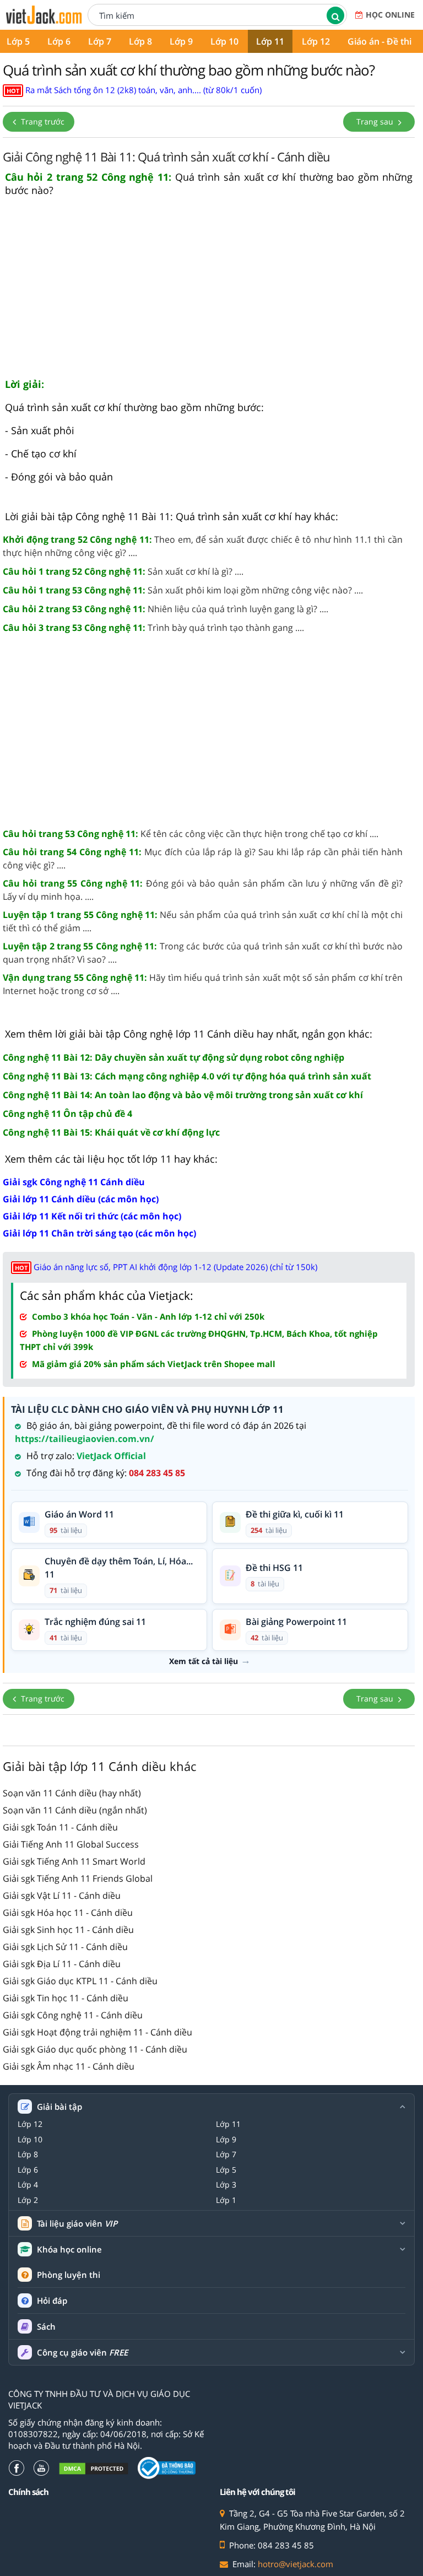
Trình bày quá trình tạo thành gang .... (153, 628)
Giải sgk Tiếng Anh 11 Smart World (74, 1861)
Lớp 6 (59, 41)
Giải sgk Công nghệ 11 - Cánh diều (73, 2015)
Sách (46, 2326)
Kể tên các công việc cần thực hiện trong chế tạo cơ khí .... (191, 834)
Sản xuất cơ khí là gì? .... (123, 571)
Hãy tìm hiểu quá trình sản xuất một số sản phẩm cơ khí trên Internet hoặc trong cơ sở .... (203, 984)
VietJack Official (111, 1456)
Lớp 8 (140, 41)
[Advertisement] (209, 292)
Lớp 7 (100, 41)
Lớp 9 (181, 41)
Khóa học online (69, 2250)
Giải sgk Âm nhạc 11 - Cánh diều (69, 2066)
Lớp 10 (224, 41)
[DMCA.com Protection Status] (94, 2468)
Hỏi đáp (52, 2300)
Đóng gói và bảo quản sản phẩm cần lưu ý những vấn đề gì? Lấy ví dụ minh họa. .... (203, 890)
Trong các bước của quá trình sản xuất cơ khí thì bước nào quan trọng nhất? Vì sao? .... (203, 953)
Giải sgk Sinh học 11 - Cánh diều (68, 1930)
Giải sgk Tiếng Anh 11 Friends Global (78, 1878)
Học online (390, 15)
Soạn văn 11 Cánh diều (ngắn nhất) (75, 1810)
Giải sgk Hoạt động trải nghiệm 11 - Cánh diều (97, 2032)
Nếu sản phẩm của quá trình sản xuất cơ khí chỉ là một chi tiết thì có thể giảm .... (203, 921)
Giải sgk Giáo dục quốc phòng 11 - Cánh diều (95, 2049)
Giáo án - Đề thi (379, 41)
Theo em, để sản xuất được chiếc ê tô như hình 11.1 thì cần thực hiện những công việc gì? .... (203, 546)
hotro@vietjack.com (295, 2564)
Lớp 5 (226, 2170)
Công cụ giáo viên (82, 2353)
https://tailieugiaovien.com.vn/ (85, 1439)
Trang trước (42, 121)
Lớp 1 (226, 2200)
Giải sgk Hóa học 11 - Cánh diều (68, 1913)
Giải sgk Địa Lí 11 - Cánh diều (62, 1964)
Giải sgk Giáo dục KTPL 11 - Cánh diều (80, 1981)
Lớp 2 (28, 2200)
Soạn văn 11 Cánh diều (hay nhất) (72, 1793)
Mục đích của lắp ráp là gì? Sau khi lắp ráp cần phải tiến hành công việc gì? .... (203, 858)
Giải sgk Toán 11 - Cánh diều (60, 1827)
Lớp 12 (316, 41)
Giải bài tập (59, 2107)
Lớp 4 (28, 2185)
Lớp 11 (270, 41)
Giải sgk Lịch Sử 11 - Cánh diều (65, 1947)
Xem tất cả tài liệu (204, 1661)
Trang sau (376, 121)
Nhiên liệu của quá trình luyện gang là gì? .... (166, 609)
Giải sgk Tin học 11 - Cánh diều (66, 1998)
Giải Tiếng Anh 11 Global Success (71, 1844)
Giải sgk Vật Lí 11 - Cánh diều (62, 1895)
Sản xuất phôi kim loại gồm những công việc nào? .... (183, 590)
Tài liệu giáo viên (77, 2224)
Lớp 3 (226, 2185)
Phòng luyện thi (69, 2275)
